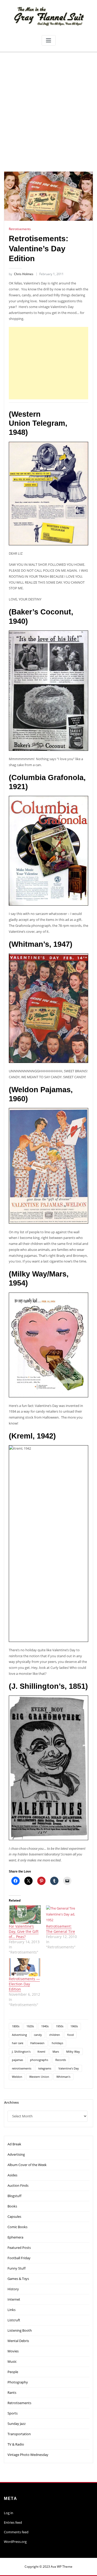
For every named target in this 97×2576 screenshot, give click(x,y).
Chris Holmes (21, 274)
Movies (13, 2351)
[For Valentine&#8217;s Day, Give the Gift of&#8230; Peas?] (25, 1915)
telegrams (45, 2068)
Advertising (19, 2035)
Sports (13, 2413)
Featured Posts (19, 2248)
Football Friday (19, 2258)
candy (38, 2035)
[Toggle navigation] (49, 41)
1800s (16, 2026)
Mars (56, 2052)
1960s (74, 2026)
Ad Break (14, 2144)
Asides (12, 2175)
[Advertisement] (48, 103)
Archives (11, 2102)
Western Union (39, 2077)
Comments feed (16, 2532)
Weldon (17, 2077)
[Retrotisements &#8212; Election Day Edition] (25, 1967)
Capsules (14, 2217)
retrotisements (22, 2068)
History (13, 2289)
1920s (30, 2026)
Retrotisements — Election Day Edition (24, 1984)
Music (12, 2361)
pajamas (17, 2060)
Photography (18, 2382)
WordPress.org (15, 2542)
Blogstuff (14, 2196)
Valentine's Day (69, 2068)
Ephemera (15, 2237)
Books (12, 2206)
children (55, 2035)
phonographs (39, 2060)
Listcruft (14, 2320)
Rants (12, 2392)
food (70, 2035)
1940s (45, 2026)
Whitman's (63, 2077)
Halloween (37, 2043)
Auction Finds (18, 2185)
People (13, 2372)
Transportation (19, 2434)
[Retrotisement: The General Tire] (62, 1915)
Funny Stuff (17, 2268)
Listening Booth (20, 2330)
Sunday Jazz (17, 2424)
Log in (9, 2513)
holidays (57, 2043)
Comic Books (17, 2227)
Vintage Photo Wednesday (28, 2455)
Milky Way (73, 2052)
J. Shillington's (21, 2052)
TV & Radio (16, 2444)
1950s (60, 2026)
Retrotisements (20, 229)
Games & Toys (18, 2279)
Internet (14, 2299)
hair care (18, 2043)
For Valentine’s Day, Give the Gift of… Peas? (24, 1931)
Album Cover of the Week (27, 2165)
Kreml (41, 2052)
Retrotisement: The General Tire (61, 1929)
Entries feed (13, 2522)
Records (61, 2060)
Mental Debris (18, 2341)
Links (12, 2310)
